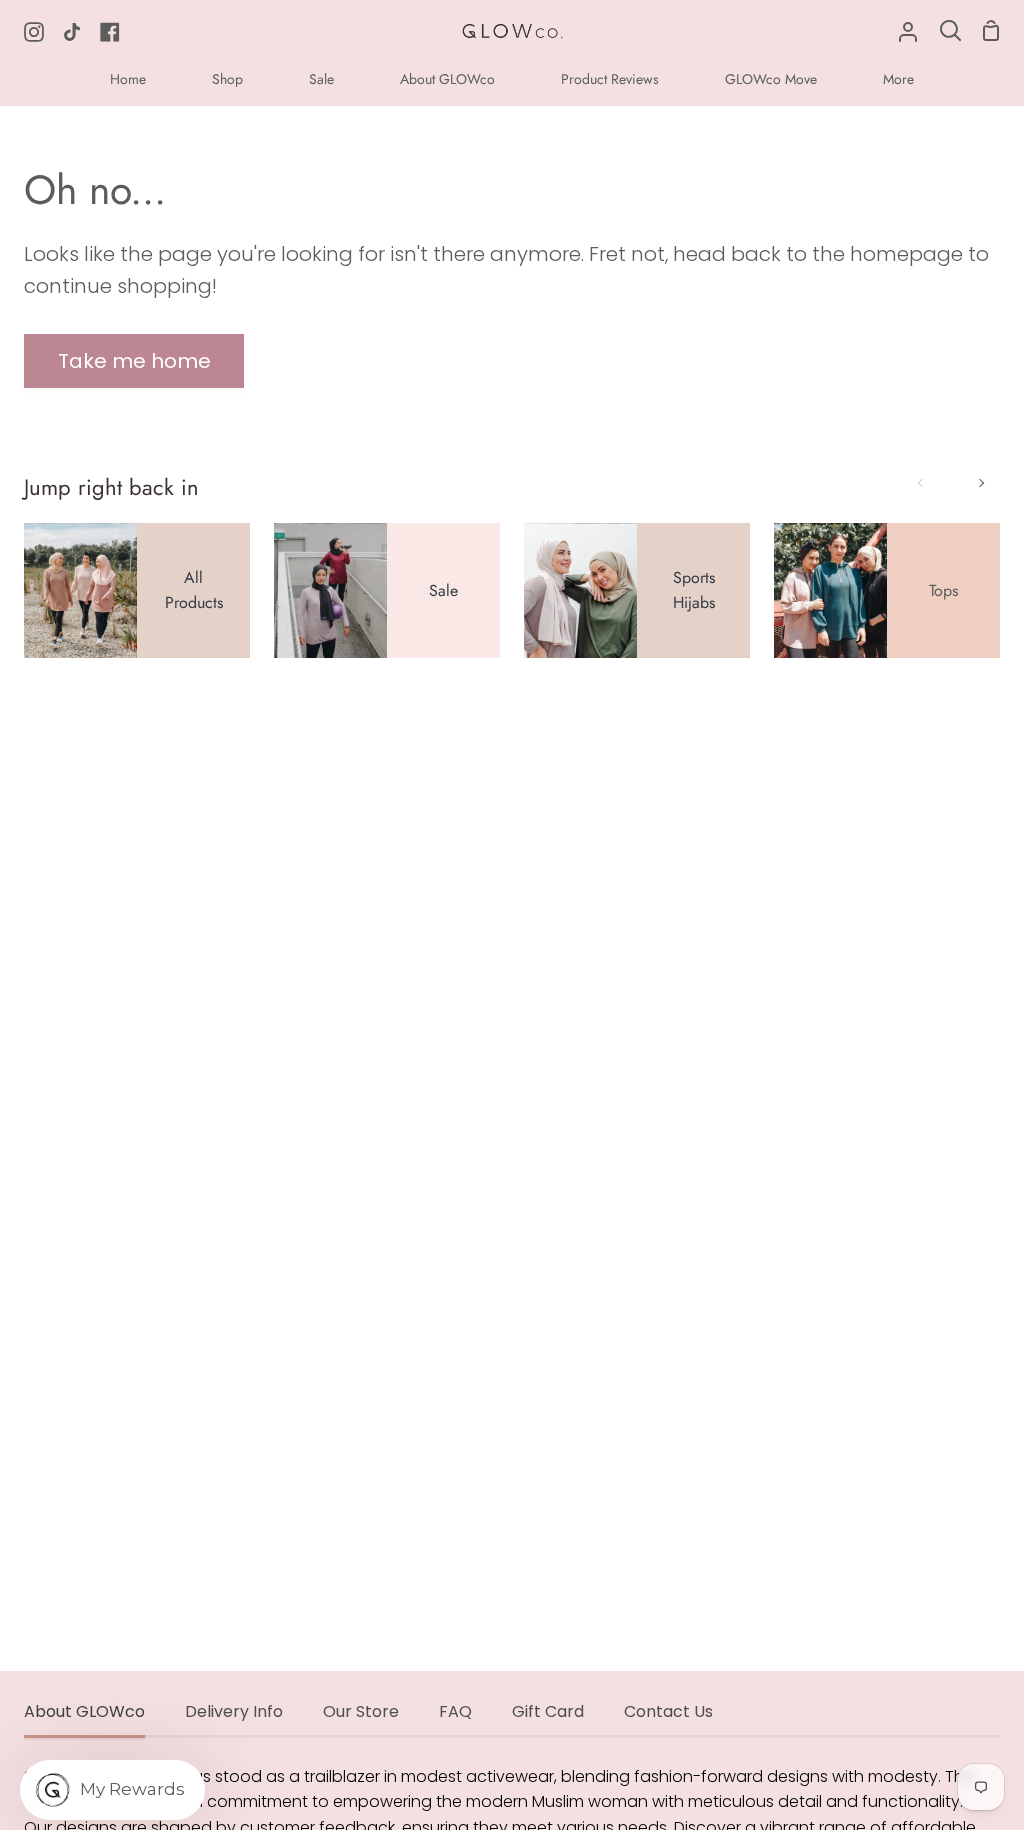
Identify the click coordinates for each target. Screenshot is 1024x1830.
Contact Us (668, 1711)
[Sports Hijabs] (637, 591)
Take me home (134, 361)
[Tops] (887, 591)
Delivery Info (234, 1711)
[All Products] (137, 591)
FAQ (455, 1711)
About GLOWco (84, 1711)
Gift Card (548, 1711)
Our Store (361, 1711)
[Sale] (387, 591)
